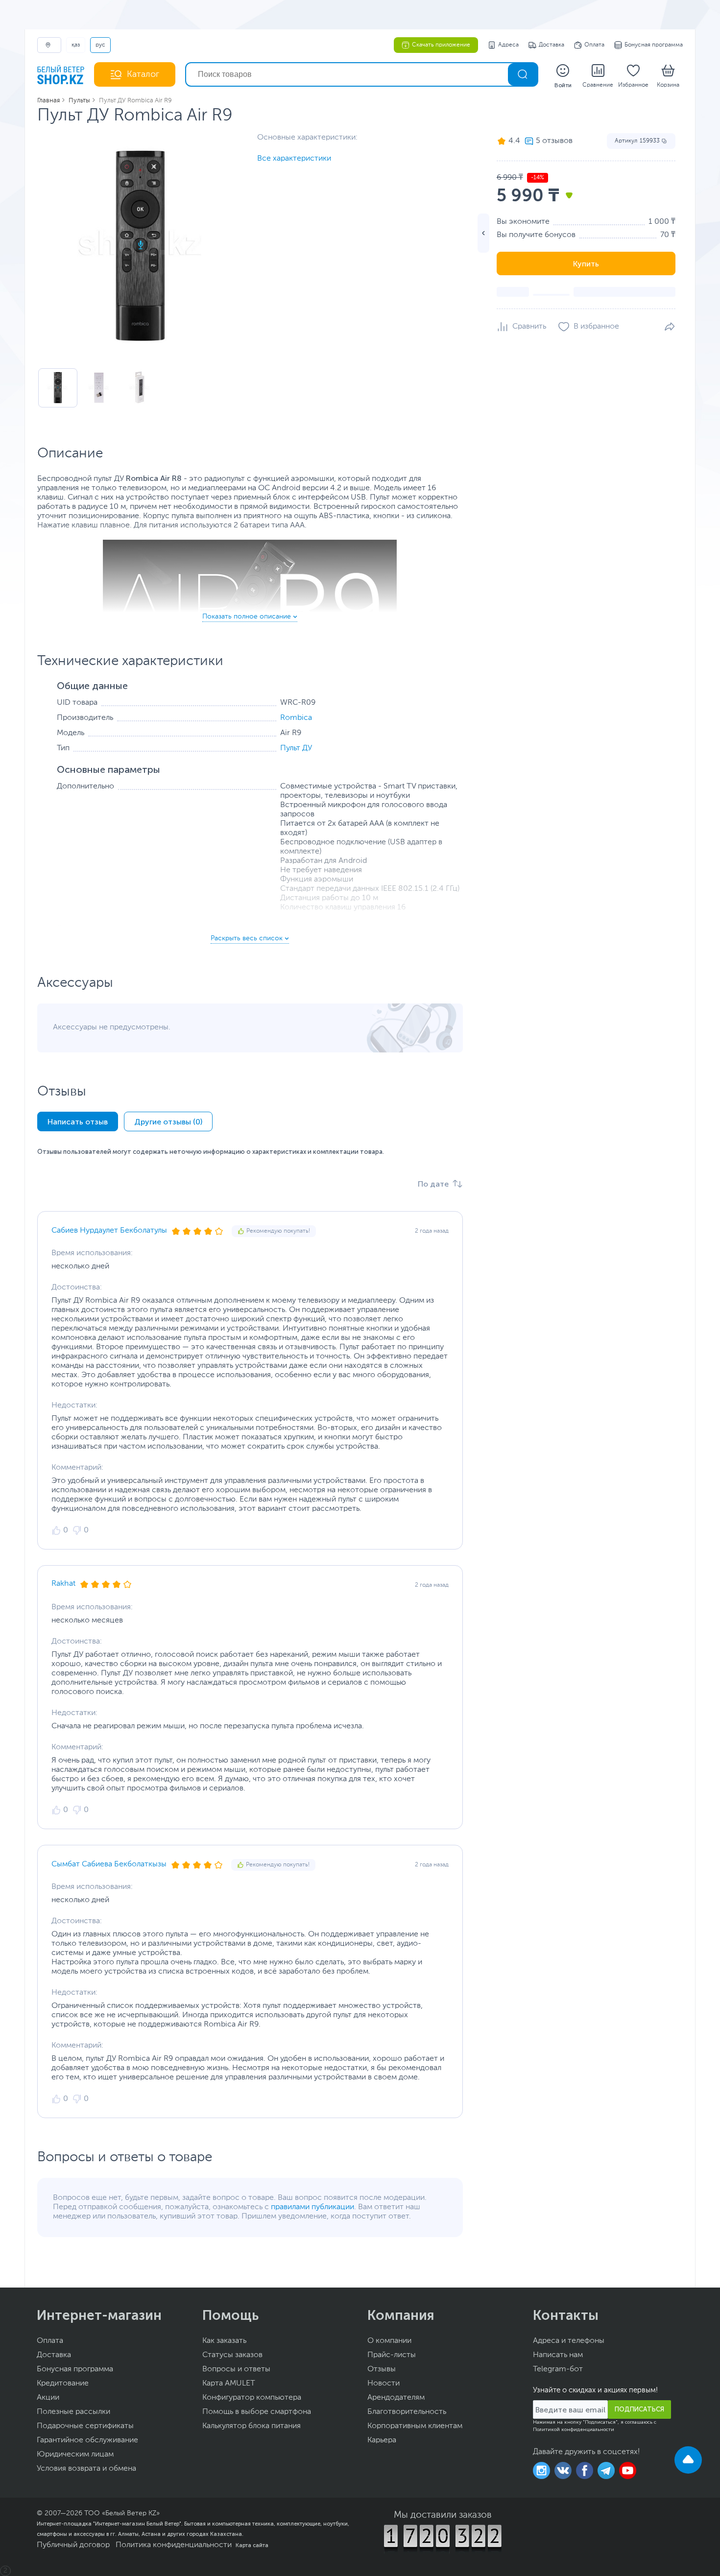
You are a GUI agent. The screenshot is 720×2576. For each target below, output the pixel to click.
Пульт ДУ (296, 748)
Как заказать (224, 2341)
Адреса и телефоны (569, 2341)
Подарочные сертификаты (85, 2426)
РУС (100, 45)
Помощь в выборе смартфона (257, 2412)
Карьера (382, 2440)
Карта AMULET (229, 2384)
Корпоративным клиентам (415, 2426)
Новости (384, 2384)
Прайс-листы (392, 2355)
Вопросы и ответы (236, 2369)
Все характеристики (294, 159)
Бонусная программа (654, 45)
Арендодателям (396, 2398)
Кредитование (63, 2384)
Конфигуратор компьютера (252, 2398)
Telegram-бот (558, 2369)
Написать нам (558, 2355)
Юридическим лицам (75, 2455)
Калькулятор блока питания (252, 2426)
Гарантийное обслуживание (87, 2440)
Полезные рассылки (73, 2412)
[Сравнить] (521, 327)
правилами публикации (312, 2207)
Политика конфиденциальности (174, 2545)
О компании (389, 2341)
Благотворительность (407, 2412)
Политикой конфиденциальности (574, 2430)
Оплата (594, 45)
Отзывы (382, 2369)
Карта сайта (252, 2545)
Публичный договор (73, 2545)
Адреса (508, 45)
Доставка (552, 45)
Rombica (296, 718)
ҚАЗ (76, 45)
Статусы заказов (232, 2355)
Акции (48, 2398)
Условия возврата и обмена (86, 2469)
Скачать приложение (441, 45)
